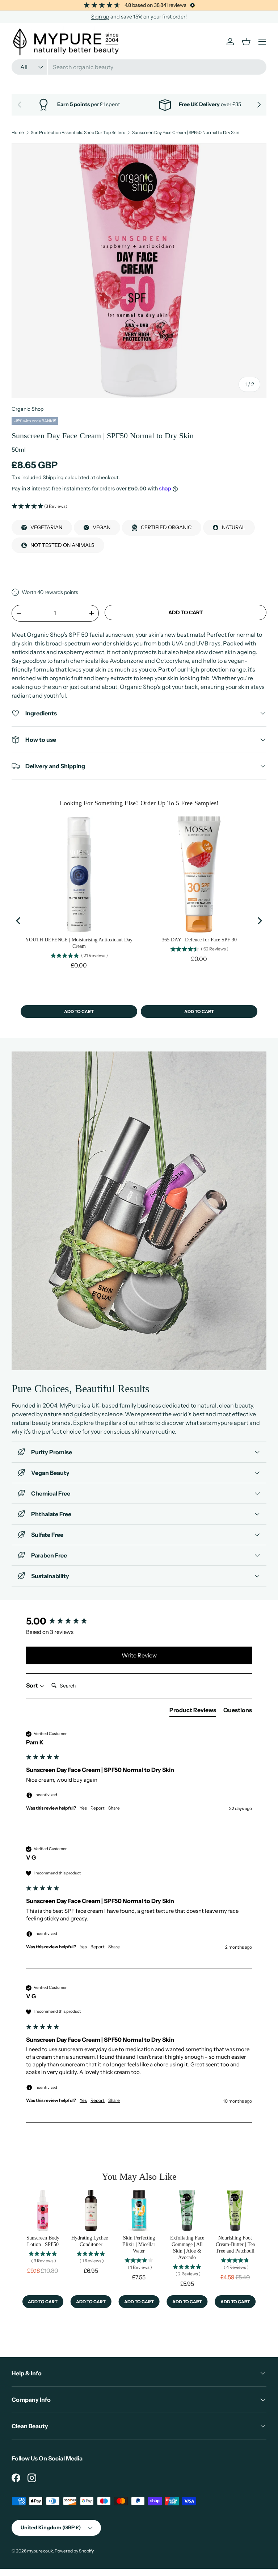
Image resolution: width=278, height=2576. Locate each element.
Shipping (53, 477)
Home (18, 133)
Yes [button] (83, 1808)
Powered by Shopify (74, 2551)
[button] (139, 507)
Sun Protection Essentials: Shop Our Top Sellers (78, 133)
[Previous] (19, 921)
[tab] (193, 1711)
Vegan (102, 527)
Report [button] (98, 1808)
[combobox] (139, 67)
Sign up (100, 17)
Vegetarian (46, 527)
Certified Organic (166, 527)
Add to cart (186, 612)
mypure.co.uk (40, 2551)
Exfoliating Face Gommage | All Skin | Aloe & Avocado (187, 2248)
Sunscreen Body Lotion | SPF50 (43, 2241)
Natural (233, 527)
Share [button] (114, 1808)
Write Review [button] (139, 1655)
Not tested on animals (62, 545)
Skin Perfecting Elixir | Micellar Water (139, 2244)
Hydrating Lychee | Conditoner (91, 2241)
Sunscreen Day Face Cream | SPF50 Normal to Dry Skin (186, 133)
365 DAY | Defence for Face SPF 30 (199, 940)
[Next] (259, 921)
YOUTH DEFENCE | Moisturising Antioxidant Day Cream (79, 943)
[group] (139, 1621)
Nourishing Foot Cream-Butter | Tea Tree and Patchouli (235, 2244)
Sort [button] (33, 1685)
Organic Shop (28, 409)
